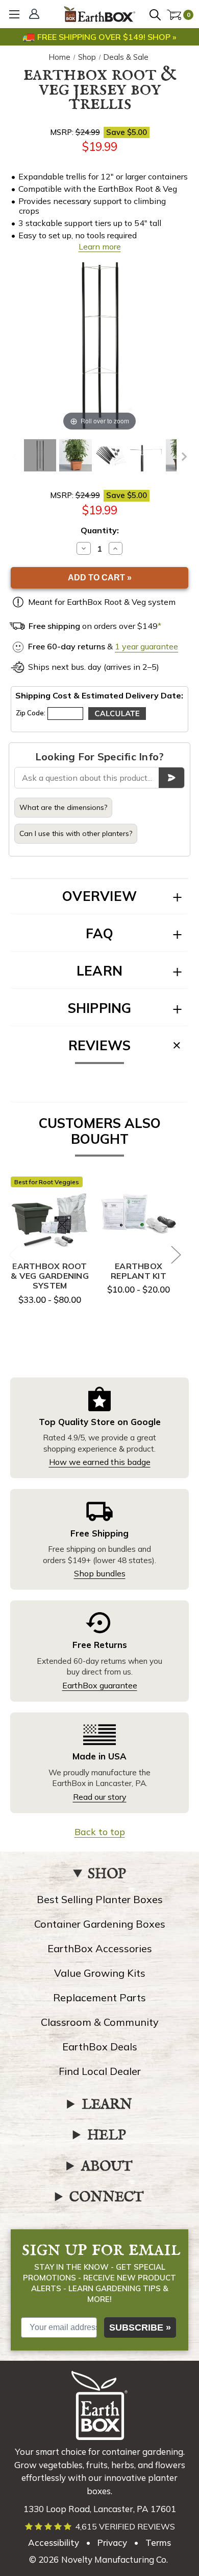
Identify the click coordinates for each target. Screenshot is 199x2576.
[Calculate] (117, 714)
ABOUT (107, 2167)
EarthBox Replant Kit (139, 1271)
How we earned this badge (100, 1462)
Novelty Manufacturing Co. (115, 2559)
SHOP (107, 1874)
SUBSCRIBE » (140, 2328)
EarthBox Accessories (100, 1948)
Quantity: (100, 530)
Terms (158, 2543)
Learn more (100, 246)
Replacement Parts (99, 1997)
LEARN (107, 2105)
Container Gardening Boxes (100, 1924)
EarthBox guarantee (100, 1685)
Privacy (112, 2543)
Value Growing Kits (100, 1973)
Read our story (100, 1797)
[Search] (157, 16)
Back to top (100, 1832)
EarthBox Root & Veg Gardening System (50, 1276)
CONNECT (107, 2198)
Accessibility (54, 2543)
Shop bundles (100, 1573)
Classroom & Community (100, 2022)
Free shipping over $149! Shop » (107, 37)
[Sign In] (36, 15)
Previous (13, 1254)
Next (176, 1254)
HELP (107, 2136)
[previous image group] (15, 457)
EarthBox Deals (100, 2047)
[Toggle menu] (14, 14)
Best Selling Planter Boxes (100, 1899)
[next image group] (184, 457)
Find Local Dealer (100, 2071)
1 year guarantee (146, 646)
